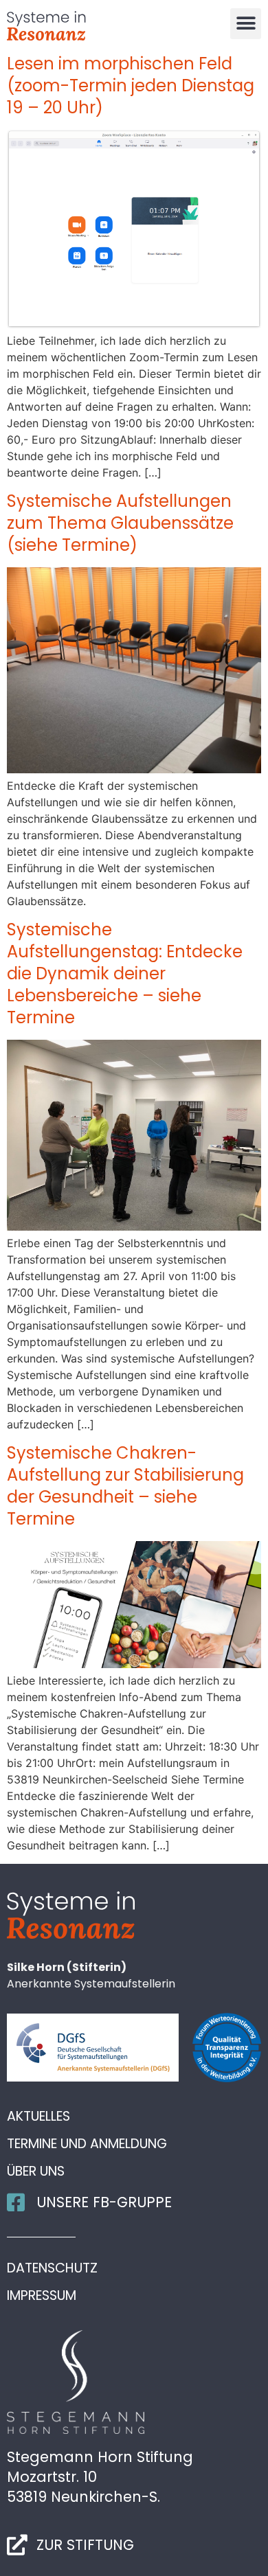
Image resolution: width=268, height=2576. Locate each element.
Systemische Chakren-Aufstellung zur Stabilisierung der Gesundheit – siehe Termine (125, 1486)
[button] (246, 24)
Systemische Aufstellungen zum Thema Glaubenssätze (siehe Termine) (120, 523)
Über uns (36, 2172)
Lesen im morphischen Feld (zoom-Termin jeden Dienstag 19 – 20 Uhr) (131, 86)
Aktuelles (38, 2117)
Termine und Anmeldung (87, 2144)
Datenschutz (52, 2268)
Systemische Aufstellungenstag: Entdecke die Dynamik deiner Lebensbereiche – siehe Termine (125, 973)
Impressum (42, 2296)
